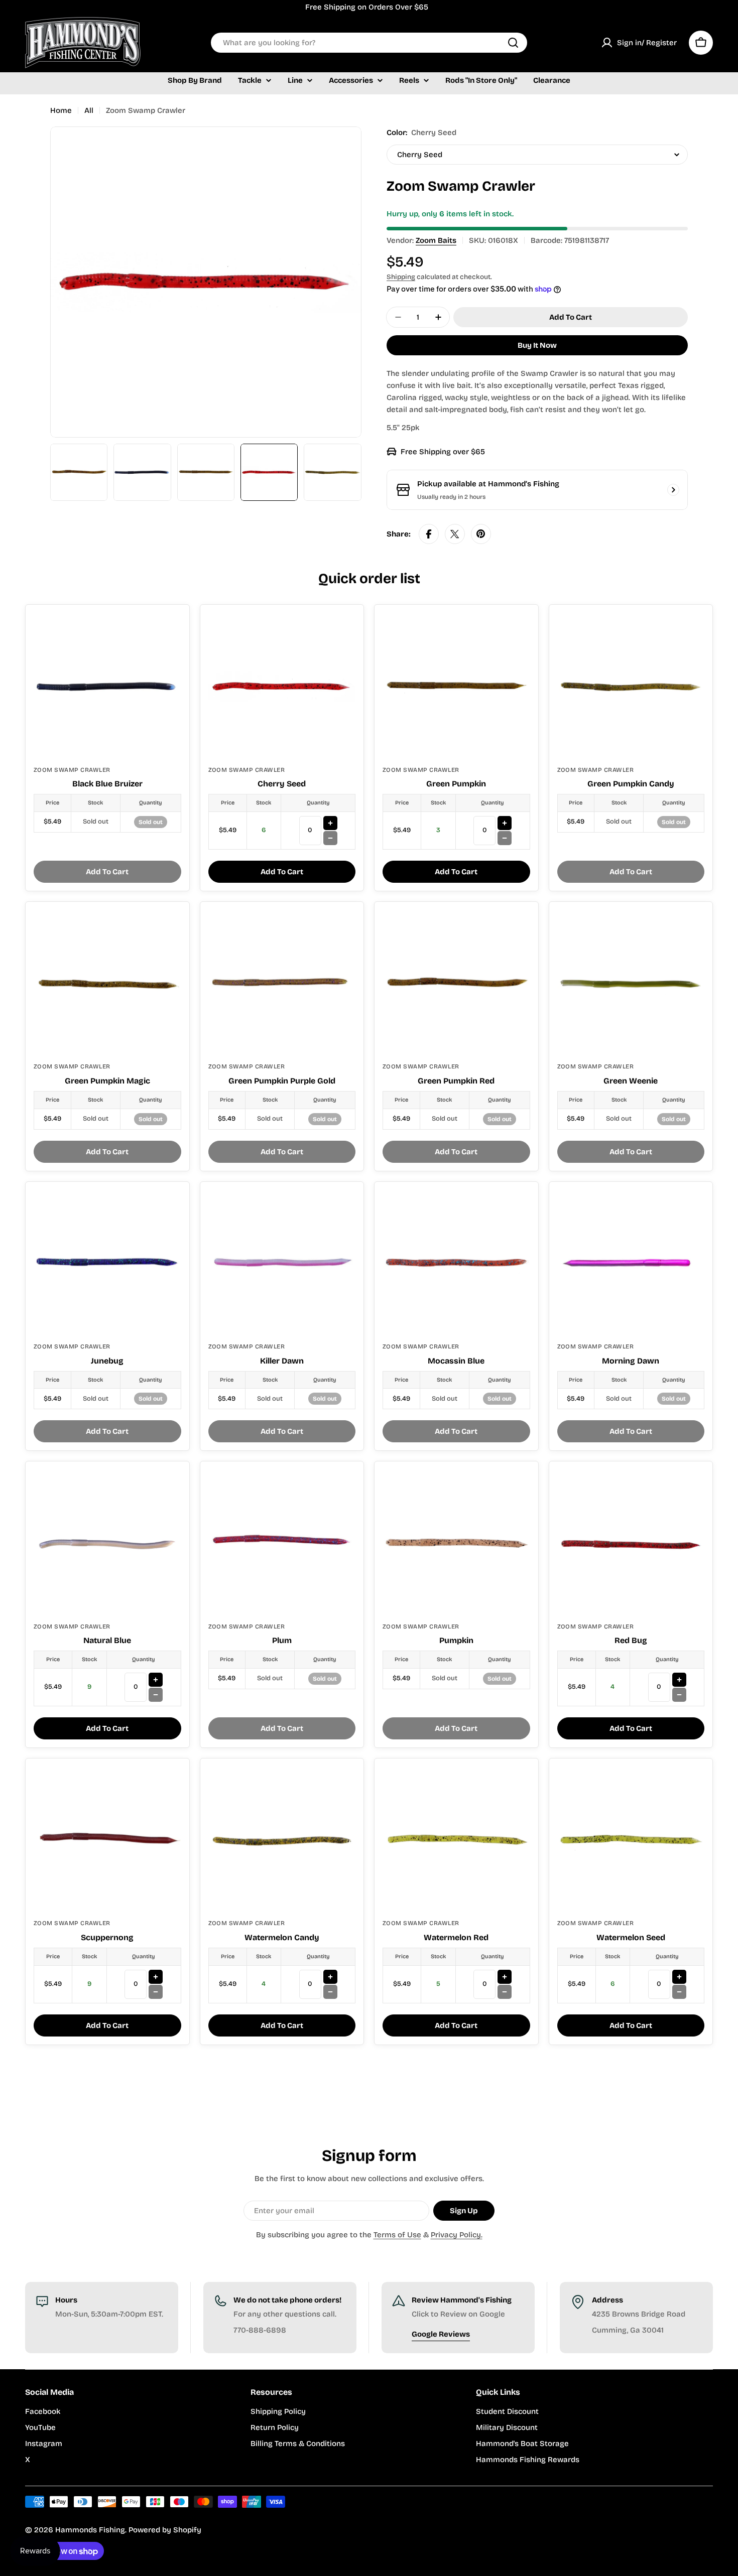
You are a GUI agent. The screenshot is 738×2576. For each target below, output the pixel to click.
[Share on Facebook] (429, 534)
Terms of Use (397, 2235)
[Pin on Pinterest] (481, 534)
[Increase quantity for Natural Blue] (156, 1680)
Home (61, 110)
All (89, 110)
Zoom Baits (436, 240)
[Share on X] (455, 534)
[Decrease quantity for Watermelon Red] (505, 1992)
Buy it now (537, 345)
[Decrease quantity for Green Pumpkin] (505, 838)
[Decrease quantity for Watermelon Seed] (679, 1992)
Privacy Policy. (457, 2235)
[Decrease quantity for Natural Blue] (156, 1695)
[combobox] (369, 43)
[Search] (513, 43)
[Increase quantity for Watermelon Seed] (679, 1977)
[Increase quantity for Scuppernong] (156, 1977)
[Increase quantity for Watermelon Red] (505, 1977)
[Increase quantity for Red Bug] (679, 1680)
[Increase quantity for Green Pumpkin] (505, 823)
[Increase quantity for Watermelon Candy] (330, 1977)
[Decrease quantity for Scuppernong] (156, 1992)
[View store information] (673, 490)
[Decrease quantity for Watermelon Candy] (330, 1992)
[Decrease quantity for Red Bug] (679, 1695)
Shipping (401, 277)
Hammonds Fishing (90, 2530)
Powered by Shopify (165, 2530)
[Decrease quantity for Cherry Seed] (330, 838)
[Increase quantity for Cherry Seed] (330, 823)
